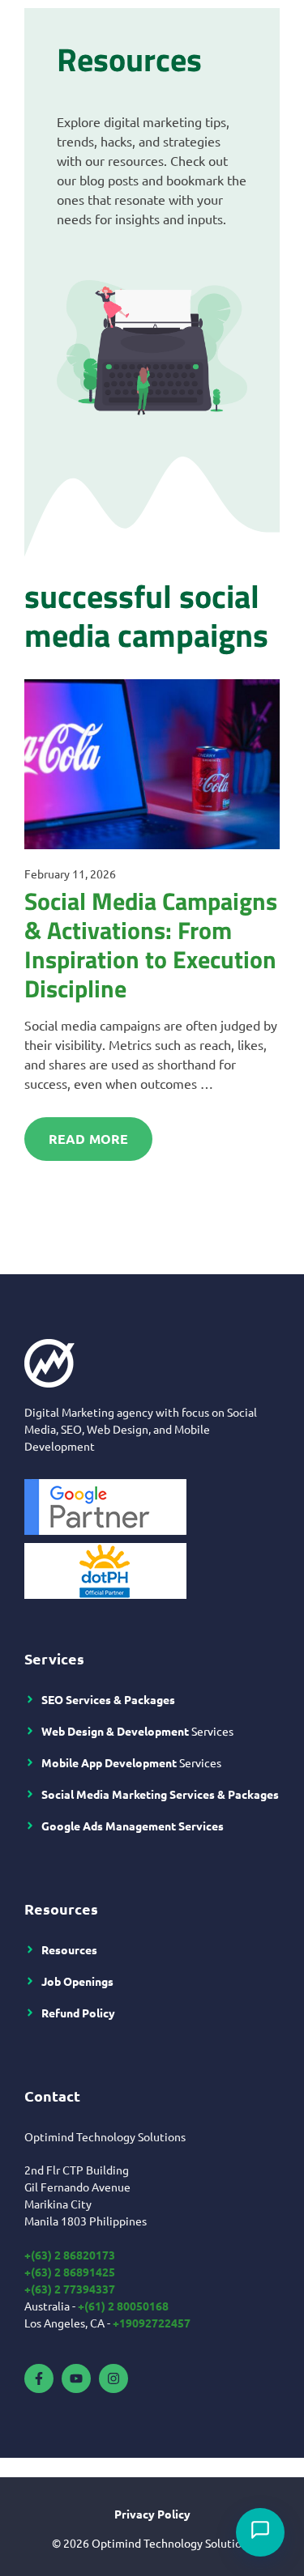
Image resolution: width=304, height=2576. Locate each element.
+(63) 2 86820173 (70, 2255)
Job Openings (77, 1981)
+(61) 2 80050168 (123, 2306)
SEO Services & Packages (108, 1699)
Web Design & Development (115, 1731)
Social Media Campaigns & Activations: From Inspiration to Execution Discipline (151, 945)
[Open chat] (260, 2532)
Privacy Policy (152, 2514)
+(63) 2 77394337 (70, 2289)
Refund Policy (78, 2013)
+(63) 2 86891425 (70, 2272)
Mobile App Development (109, 1762)
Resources (69, 1949)
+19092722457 (152, 2323)
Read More (88, 1139)
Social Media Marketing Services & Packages (160, 1794)
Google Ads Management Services (133, 1826)
